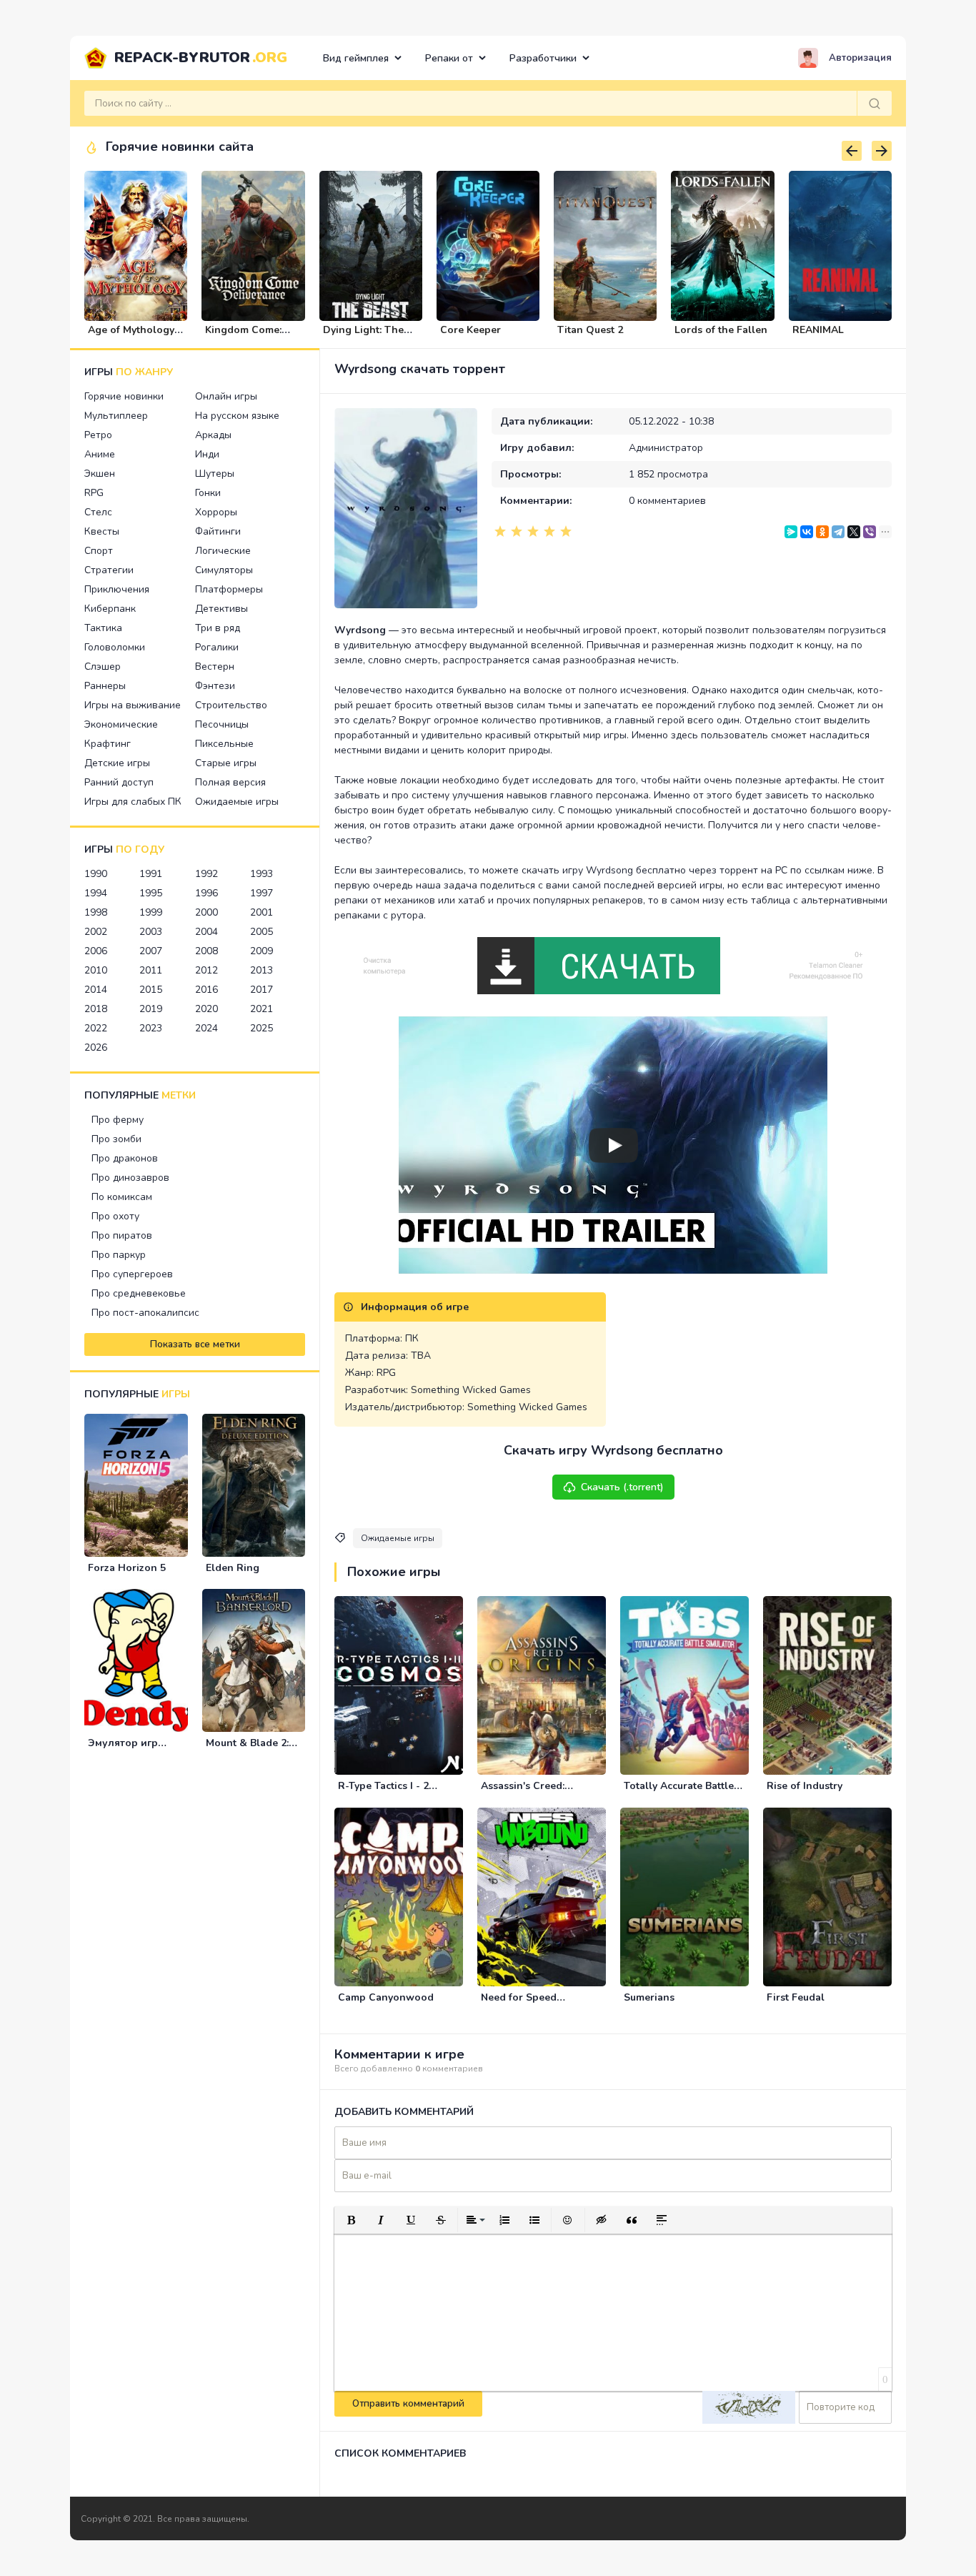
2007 (151, 951)
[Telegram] (838, 532)
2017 (262, 990)
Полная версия (230, 782)
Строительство (231, 705)
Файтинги (218, 531)
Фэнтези (215, 686)
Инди (207, 454)
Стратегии (109, 570)
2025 (262, 1028)
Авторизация (860, 58)
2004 (206, 932)
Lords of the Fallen (721, 330)
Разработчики (543, 58)
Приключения (117, 589)
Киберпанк (110, 609)
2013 (262, 970)
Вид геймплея (356, 58)
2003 (151, 932)
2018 (96, 1009)
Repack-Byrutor (201, 58)
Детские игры (117, 763)
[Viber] (870, 532)
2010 (96, 970)
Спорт (99, 551)
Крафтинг (108, 744)
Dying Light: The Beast (363, 336)
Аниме (100, 454)
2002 (96, 932)
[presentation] (852, 151)
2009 (262, 951)
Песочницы (222, 724)
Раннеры (105, 686)
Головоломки (115, 647)
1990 (96, 874)
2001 (262, 912)
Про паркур (119, 1255)
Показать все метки (195, 1344)
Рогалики (217, 647)
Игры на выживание (133, 705)
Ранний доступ (119, 782)
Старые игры (226, 763)
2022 (96, 1028)
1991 (151, 874)
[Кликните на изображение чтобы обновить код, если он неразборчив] (749, 2407)
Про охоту (115, 1216)
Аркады (213, 435)
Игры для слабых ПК (133, 802)
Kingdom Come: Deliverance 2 (243, 336)
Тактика (103, 628)
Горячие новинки (124, 396)
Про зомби (116, 1139)
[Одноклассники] (822, 532)
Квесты (102, 531)
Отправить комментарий (408, 2404)
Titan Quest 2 (590, 330)
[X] (854, 532)
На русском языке (237, 416)
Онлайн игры (226, 396)
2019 (151, 1009)
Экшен (100, 474)
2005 (262, 932)
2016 (206, 990)
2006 (96, 951)
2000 (206, 912)
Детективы (221, 609)
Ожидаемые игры (237, 802)
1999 (151, 912)
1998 (96, 912)
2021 (262, 1009)
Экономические (121, 724)
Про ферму (118, 1120)
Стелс (98, 512)
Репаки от (449, 58)
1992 (206, 874)
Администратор (666, 448)
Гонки (208, 493)
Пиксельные (224, 744)
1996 (206, 893)
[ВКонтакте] (807, 532)
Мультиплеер (116, 416)
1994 (96, 893)
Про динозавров (130, 1178)
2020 (206, 1009)
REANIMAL (818, 330)
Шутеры (215, 474)
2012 (206, 970)
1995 (151, 893)
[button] (351, 2220)
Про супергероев (132, 1274)
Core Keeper (470, 330)
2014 (96, 990)
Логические (223, 551)
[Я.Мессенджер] (791, 532)
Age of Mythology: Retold (132, 336)
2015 (151, 990)
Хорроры (216, 512)
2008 (206, 951)
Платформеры (229, 589)
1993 (262, 874)
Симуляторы (224, 570)
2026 (96, 1047)
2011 (151, 970)
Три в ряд (218, 628)
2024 (206, 1028)
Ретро (98, 435)
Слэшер (103, 667)
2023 (151, 1028)
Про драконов (125, 1158)
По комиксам (122, 1197)
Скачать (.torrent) (622, 1487)
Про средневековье (139, 1293)
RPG (94, 493)
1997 (262, 893)
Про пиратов (122, 1235)
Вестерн (215, 667)
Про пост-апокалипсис (145, 1313)
